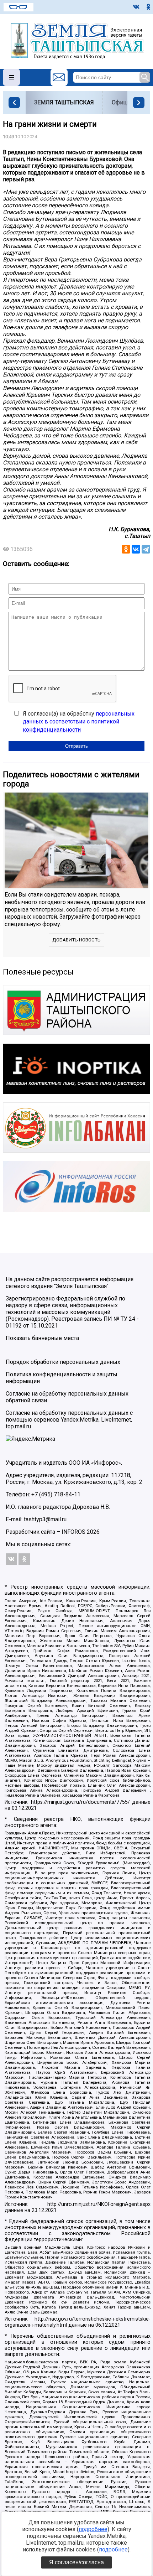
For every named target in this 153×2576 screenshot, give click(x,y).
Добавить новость (76, 940)
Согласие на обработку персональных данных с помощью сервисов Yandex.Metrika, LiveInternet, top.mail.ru (69, 1420)
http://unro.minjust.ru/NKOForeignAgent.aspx (99, 2204)
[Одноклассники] (126, 549)
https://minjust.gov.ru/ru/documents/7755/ (80, 1802)
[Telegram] (146, 549)
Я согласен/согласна (76, 2562)
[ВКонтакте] (136, 549)
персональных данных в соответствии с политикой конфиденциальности (79, 722)
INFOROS (73, 1532)
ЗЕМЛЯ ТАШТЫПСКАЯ (64, 102)
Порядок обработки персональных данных (63, 1362)
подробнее (93, 2529)
